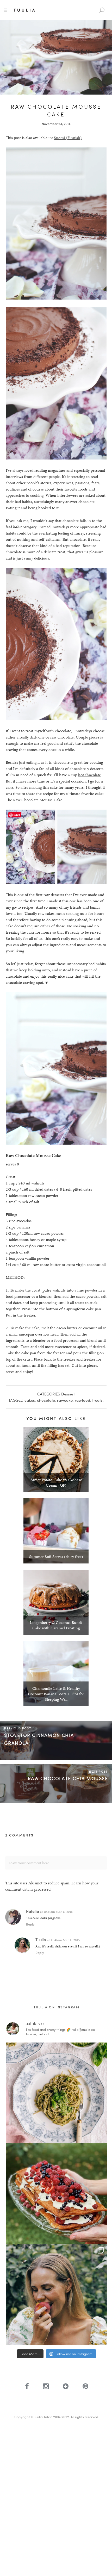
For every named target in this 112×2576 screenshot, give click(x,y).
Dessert (68, 1394)
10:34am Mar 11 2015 (58, 1912)
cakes (30, 1400)
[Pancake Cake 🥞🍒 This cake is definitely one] (57, 2194)
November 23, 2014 (56, 124)
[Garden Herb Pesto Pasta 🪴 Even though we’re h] (57, 2093)
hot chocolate (89, 775)
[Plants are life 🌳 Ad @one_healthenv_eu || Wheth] (57, 2295)
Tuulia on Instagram (57, 2007)
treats (97, 1400)
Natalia (33, 1911)
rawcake (65, 1400)
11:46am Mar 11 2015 (65, 1940)
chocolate (46, 1400)
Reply (30, 1924)
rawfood (82, 1400)
